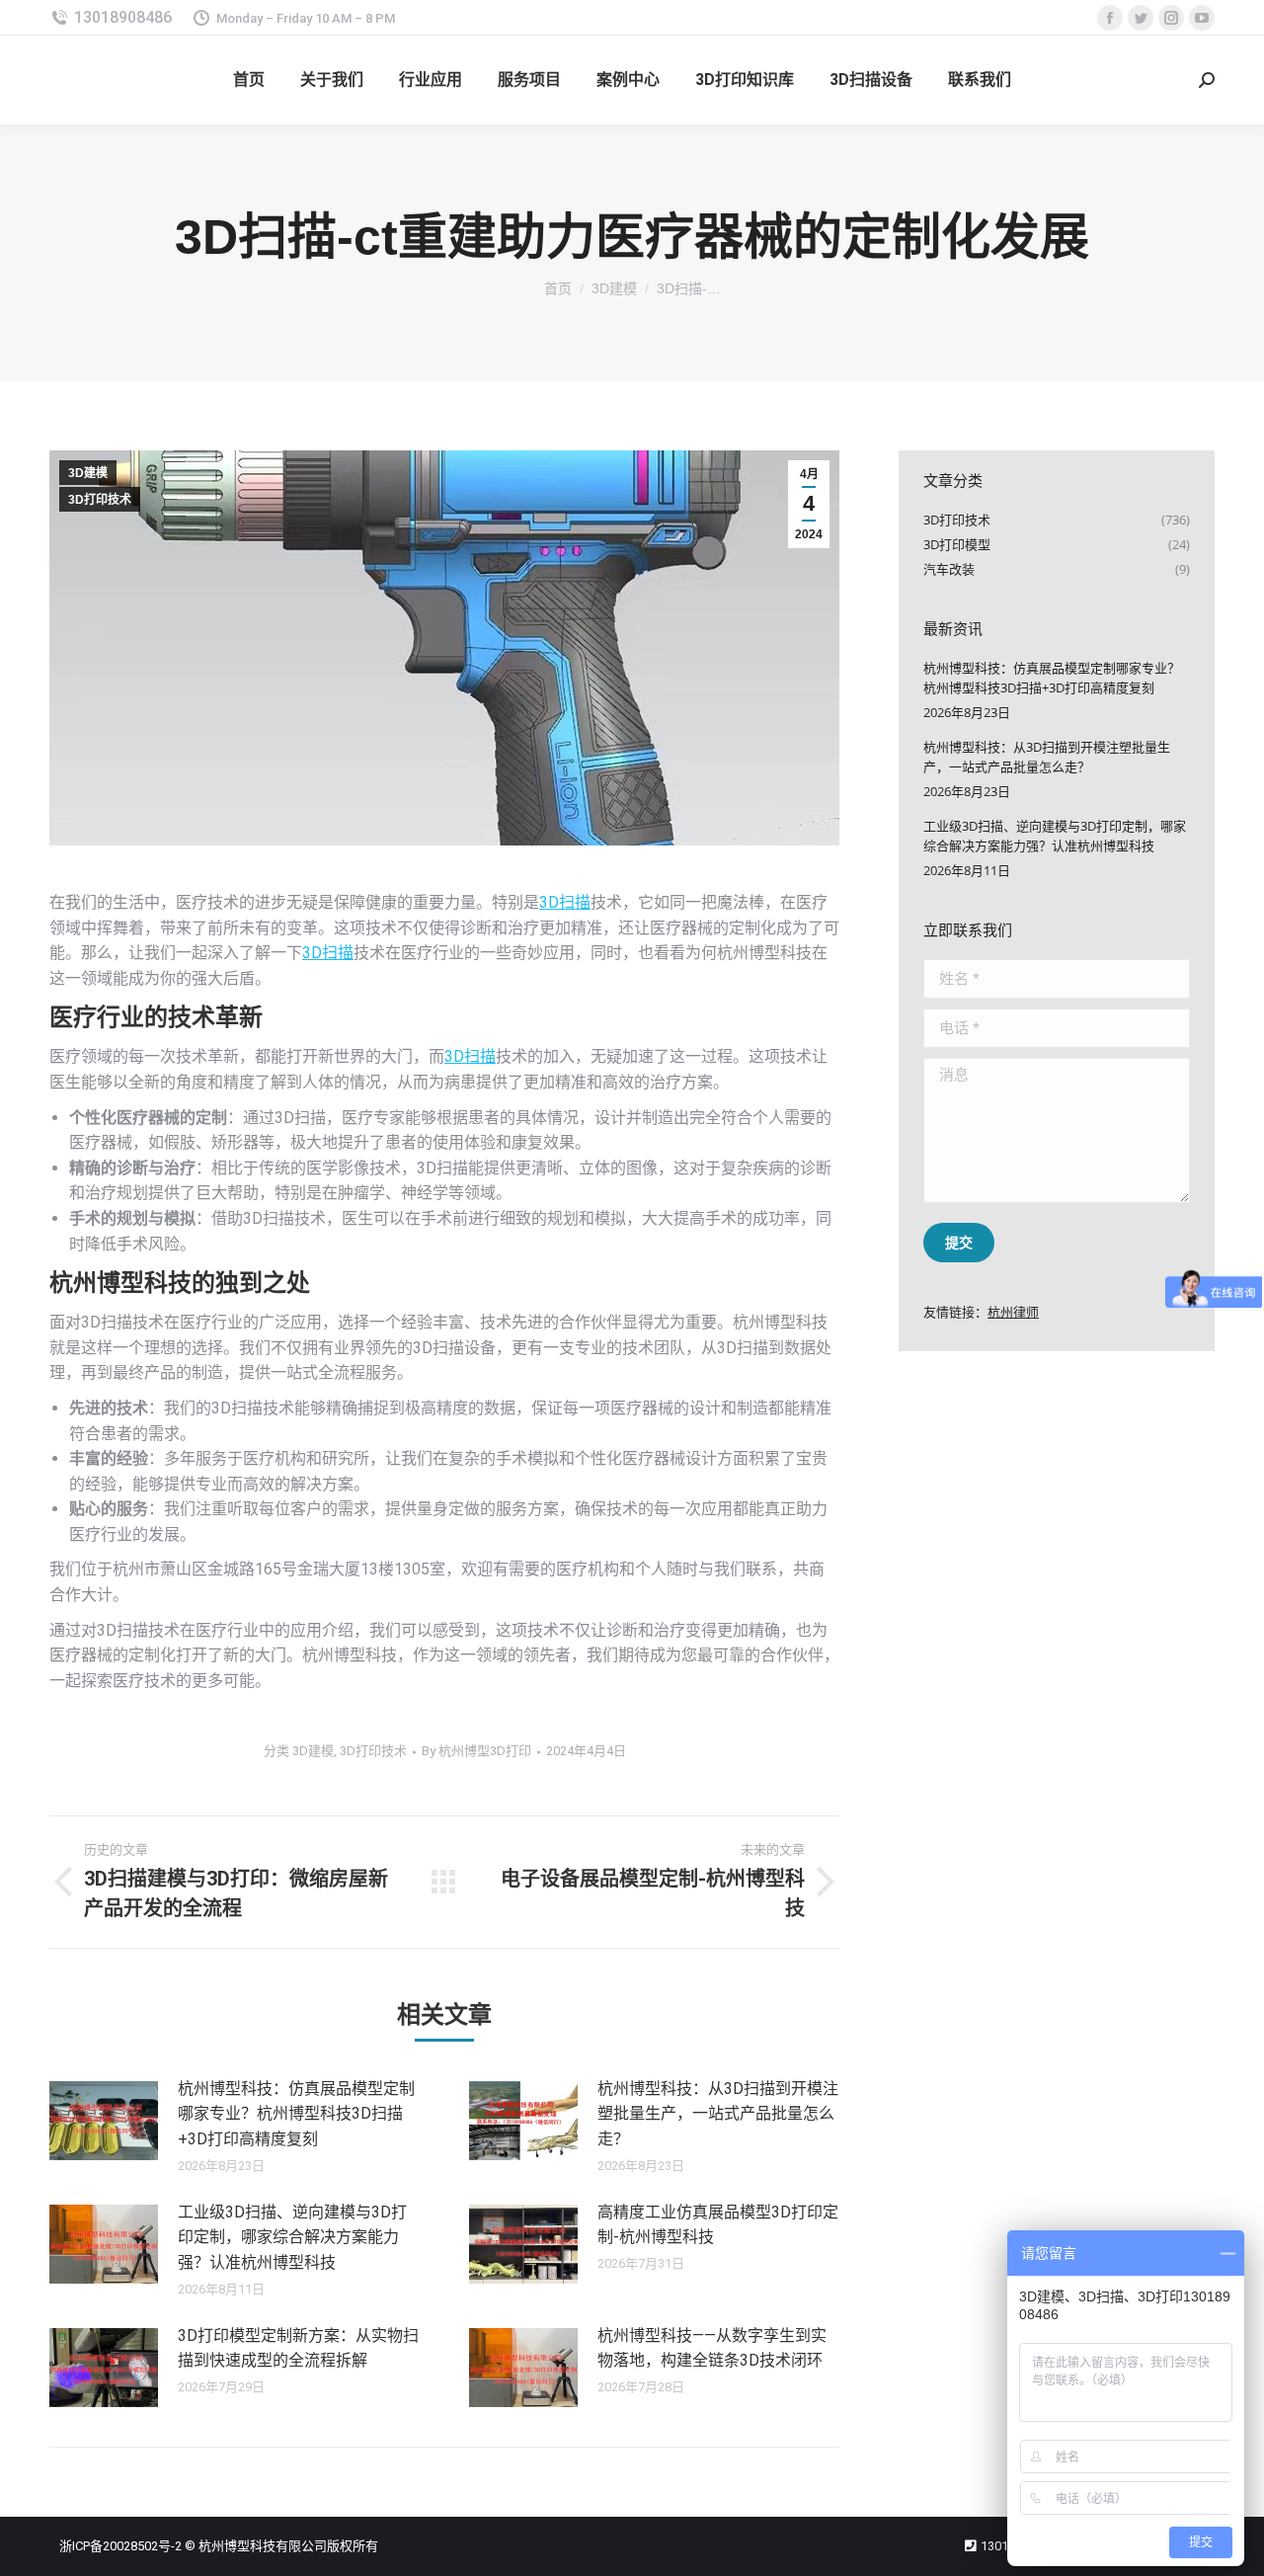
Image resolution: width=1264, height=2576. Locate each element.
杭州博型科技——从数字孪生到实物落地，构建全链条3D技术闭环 (712, 2348)
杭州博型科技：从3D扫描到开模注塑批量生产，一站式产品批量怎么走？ (718, 2114)
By (476, 1751)
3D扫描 (565, 902)
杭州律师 (1013, 1312)
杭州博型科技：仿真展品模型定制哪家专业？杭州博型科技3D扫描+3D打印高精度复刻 (296, 2114)
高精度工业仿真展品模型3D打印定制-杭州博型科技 (718, 2225)
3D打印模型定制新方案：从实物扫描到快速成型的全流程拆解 (298, 2348)
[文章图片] (104, 2121)
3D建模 (88, 473)
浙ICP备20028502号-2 (120, 2546)
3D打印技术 (100, 500)
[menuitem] (249, 80)
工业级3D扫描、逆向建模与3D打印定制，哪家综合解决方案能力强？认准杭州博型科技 (292, 2237)
